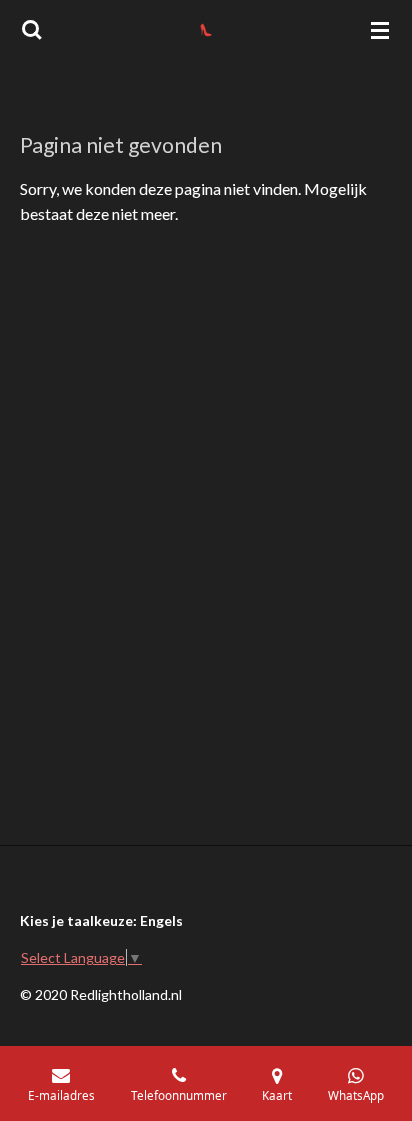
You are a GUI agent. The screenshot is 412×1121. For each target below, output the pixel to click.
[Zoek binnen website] (32, 30)
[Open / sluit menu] (380, 30)
